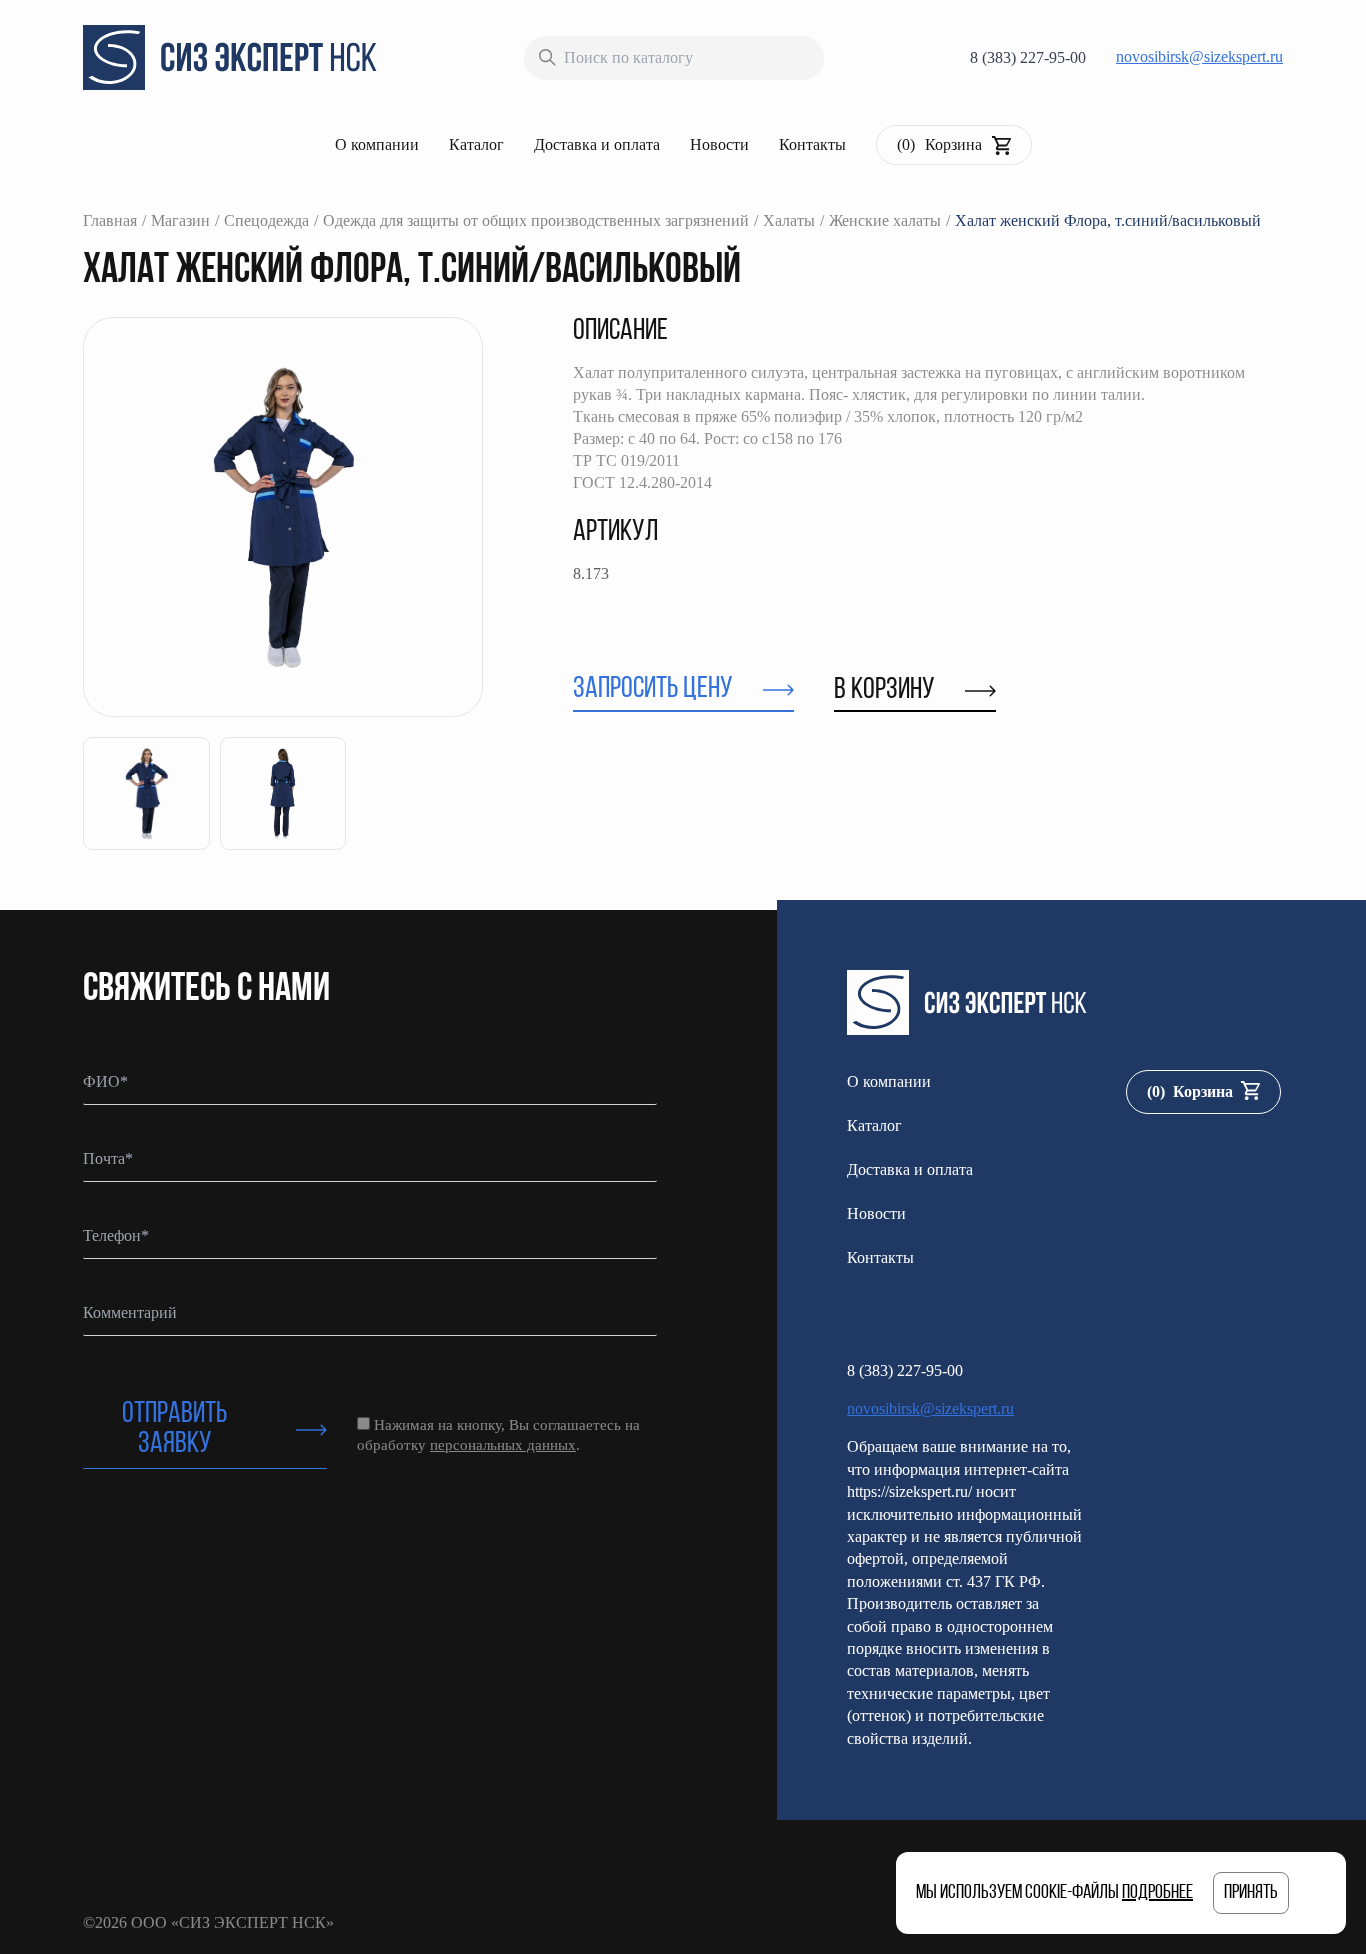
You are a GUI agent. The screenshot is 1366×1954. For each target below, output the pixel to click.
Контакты (812, 144)
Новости (719, 144)
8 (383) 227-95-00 (1028, 57)
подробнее (1157, 1893)
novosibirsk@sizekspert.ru (1199, 56)
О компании (377, 144)
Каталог (476, 144)
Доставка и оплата (597, 144)
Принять (1251, 1893)
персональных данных (503, 1445)
